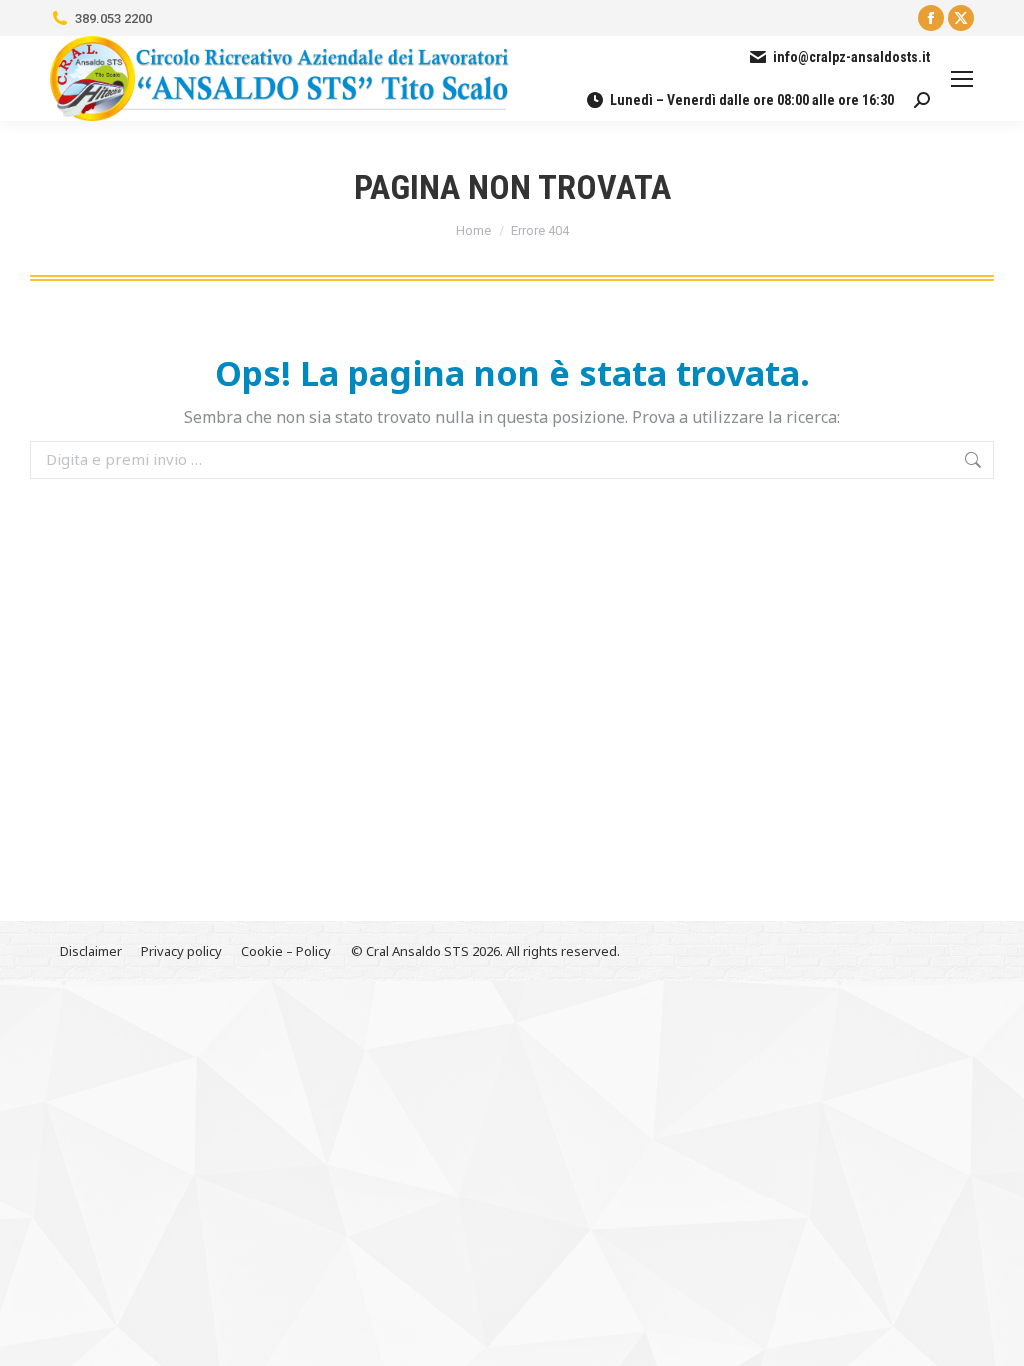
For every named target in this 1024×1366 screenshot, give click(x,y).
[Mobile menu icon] (962, 79)
